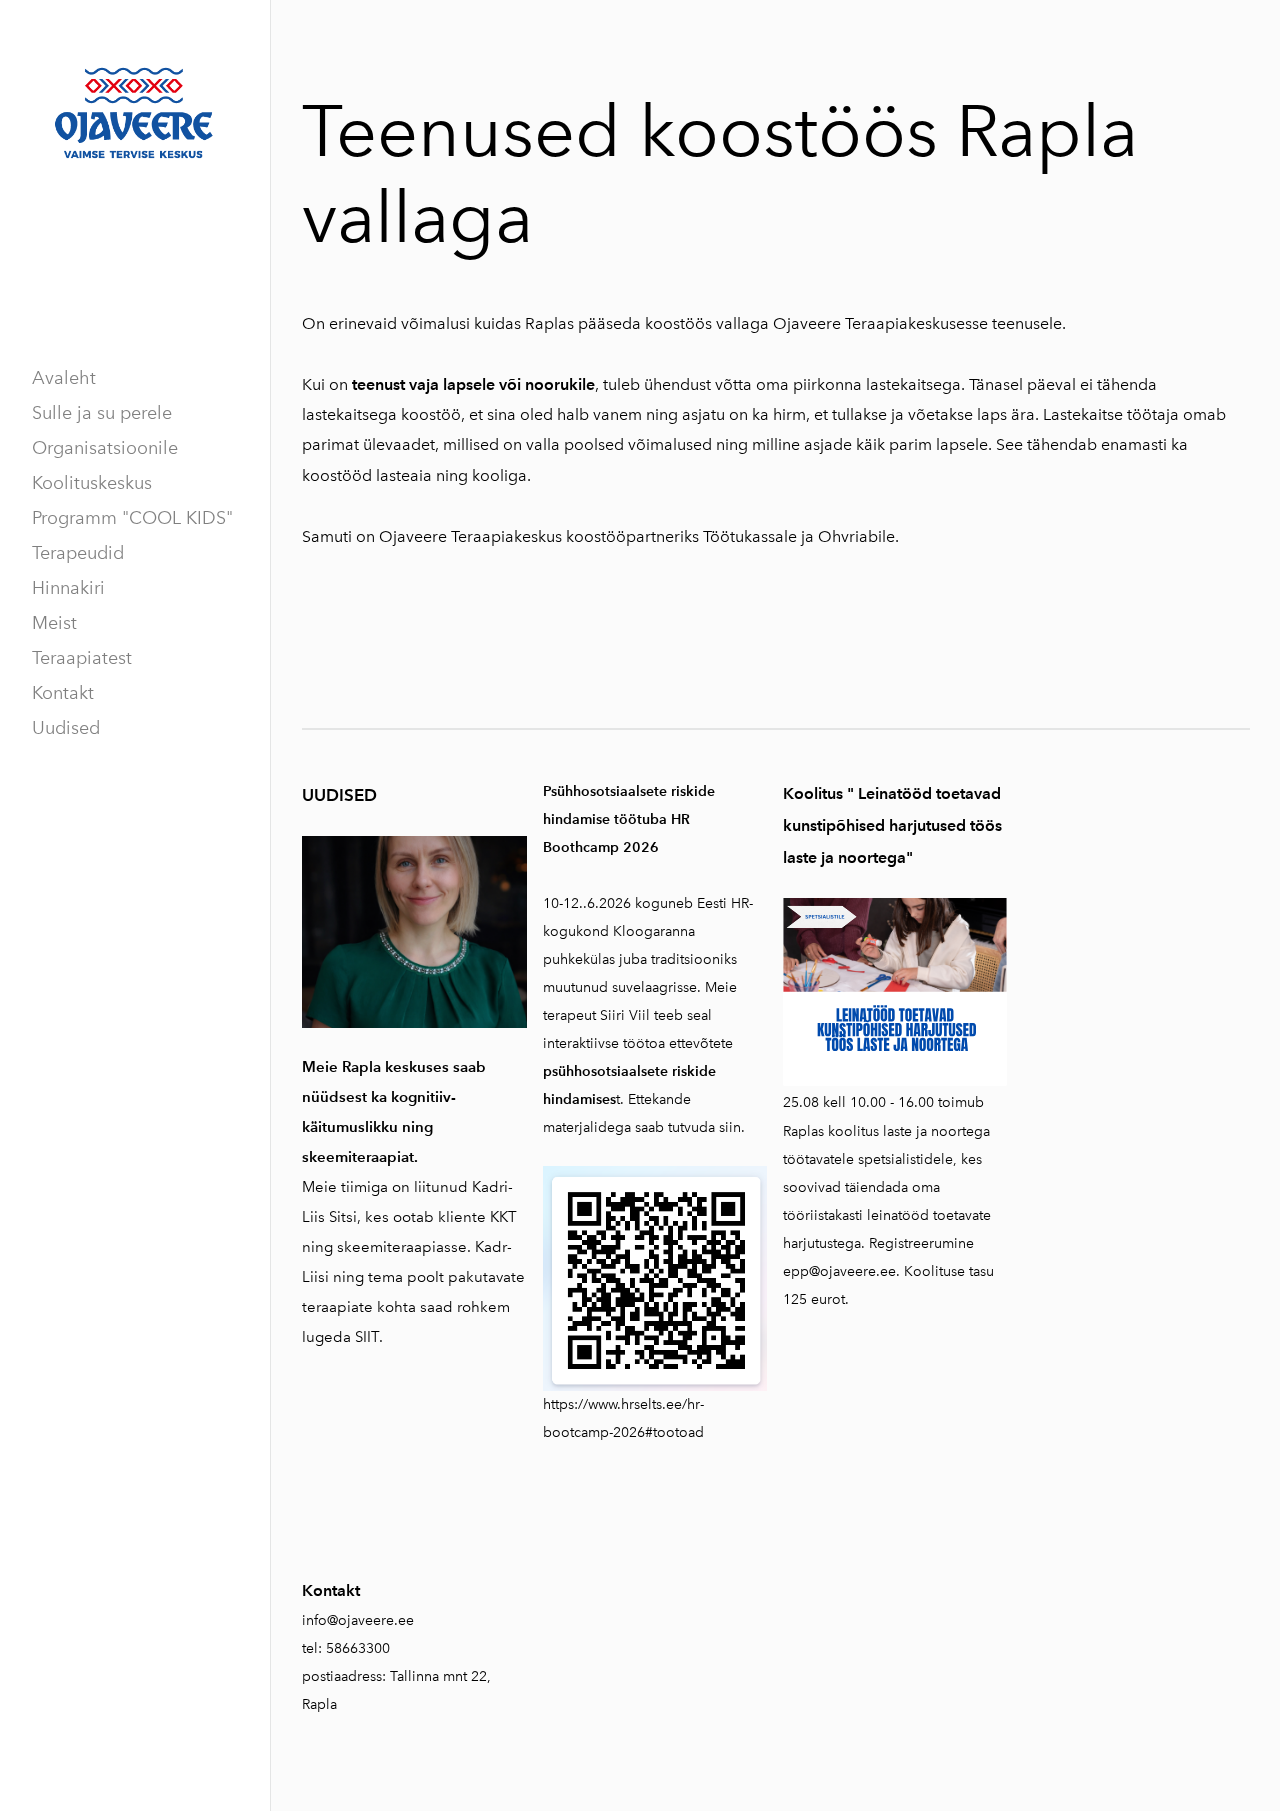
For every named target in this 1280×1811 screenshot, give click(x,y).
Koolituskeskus (92, 483)
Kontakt (63, 693)
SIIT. (369, 1337)
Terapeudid (78, 553)
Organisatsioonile (105, 448)
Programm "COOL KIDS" (132, 518)
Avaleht (64, 378)
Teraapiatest (82, 658)
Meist (54, 623)
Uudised (66, 728)
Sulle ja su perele (102, 413)
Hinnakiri (68, 588)
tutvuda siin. (706, 1127)
